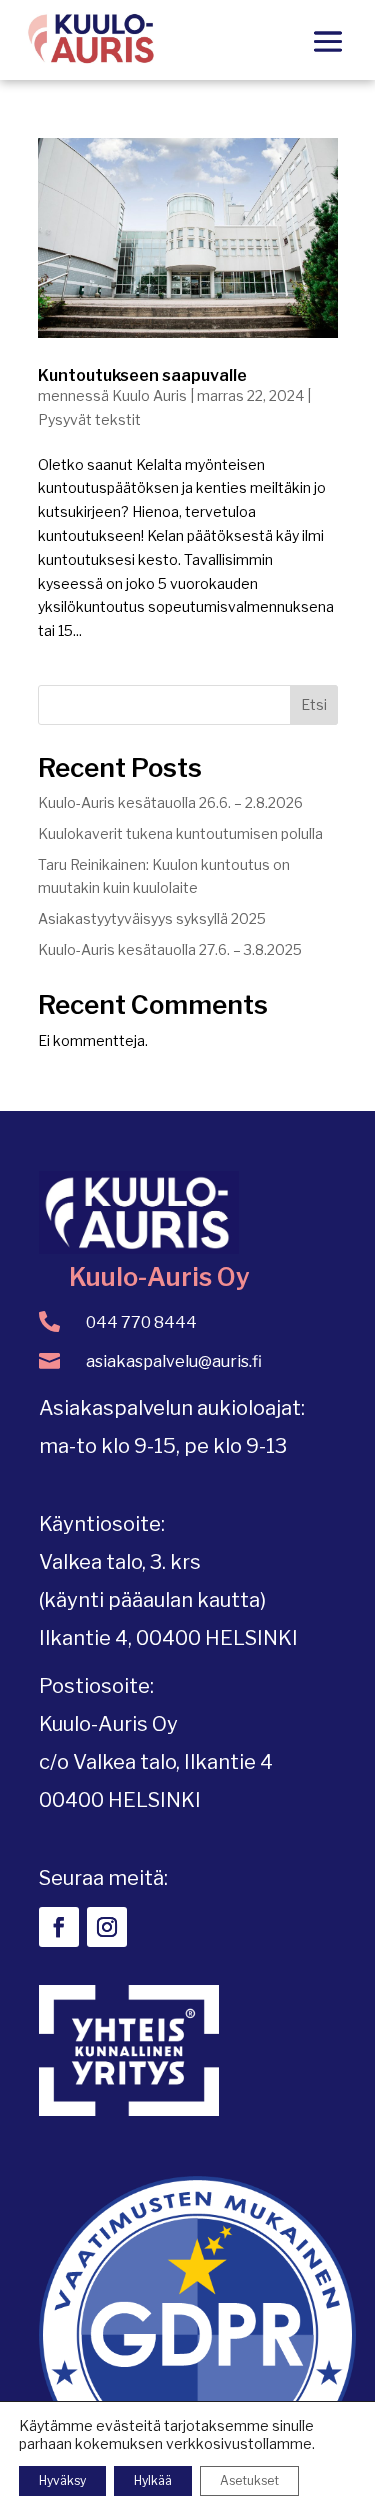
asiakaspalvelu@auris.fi (174, 1361)
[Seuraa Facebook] (59, 1927)
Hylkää (153, 2480)
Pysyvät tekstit (89, 419)
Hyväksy (62, 2480)
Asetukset (249, 2480)
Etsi (314, 704)
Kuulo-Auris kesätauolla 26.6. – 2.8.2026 (170, 802)
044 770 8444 (141, 1322)
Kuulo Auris (149, 395)
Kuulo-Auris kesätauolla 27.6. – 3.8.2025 (170, 949)
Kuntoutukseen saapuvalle (142, 375)
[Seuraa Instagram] (107, 1927)
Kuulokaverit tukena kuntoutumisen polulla (180, 833)
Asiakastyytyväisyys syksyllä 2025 (152, 918)
